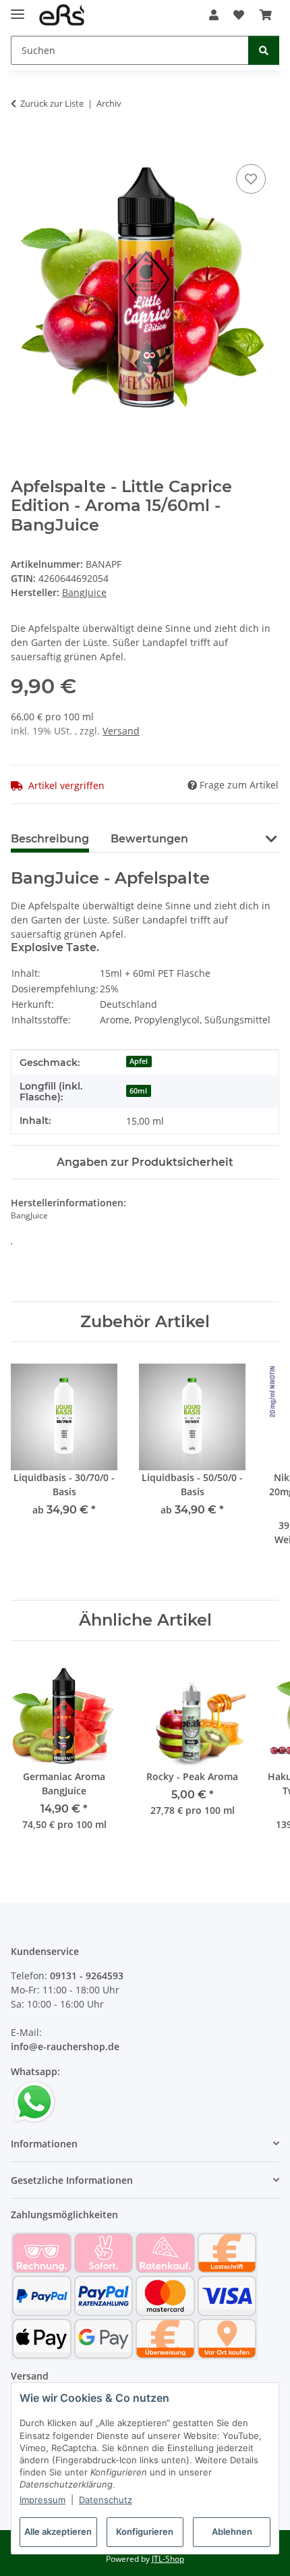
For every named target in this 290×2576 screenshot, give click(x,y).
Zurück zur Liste (52, 103)
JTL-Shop (168, 2559)
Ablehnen (232, 2531)
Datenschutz (106, 2500)
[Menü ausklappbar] (18, 8)
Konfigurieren (145, 2531)
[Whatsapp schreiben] (34, 2101)
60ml (138, 1091)
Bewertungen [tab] (149, 839)
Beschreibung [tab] (50, 839)
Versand (121, 731)
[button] (214, 15)
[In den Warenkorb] (22, 146)
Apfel (139, 1061)
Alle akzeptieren (58, 2531)
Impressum (42, 2500)
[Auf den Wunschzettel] (251, 179)
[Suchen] (264, 50)
